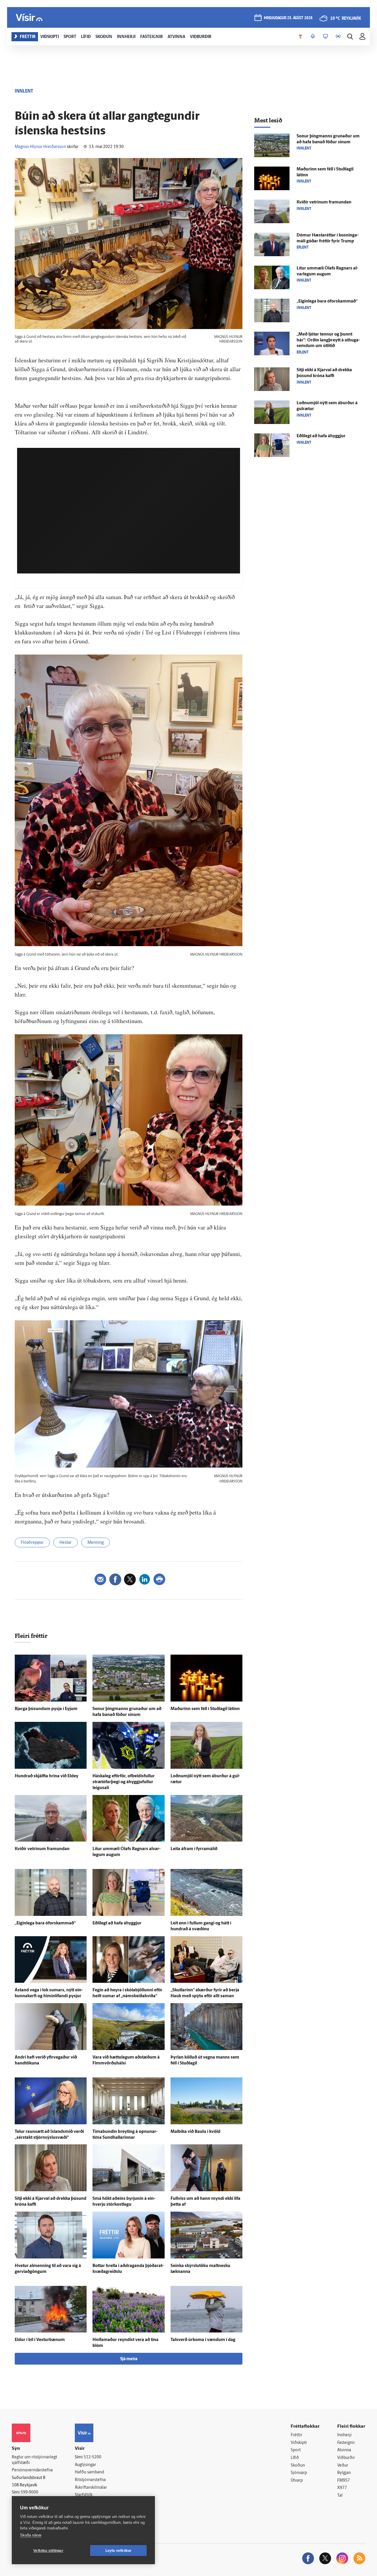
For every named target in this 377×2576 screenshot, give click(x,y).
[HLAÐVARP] (313, 37)
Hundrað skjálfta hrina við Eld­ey (47, 1776)
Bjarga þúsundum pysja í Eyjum (46, 1709)
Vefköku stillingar (48, 2551)
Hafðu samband (89, 2472)
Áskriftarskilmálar (91, 2488)
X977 (342, 2488)
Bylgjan (344, 2473)
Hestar (66, 1543)
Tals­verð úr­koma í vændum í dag (203, 2340)
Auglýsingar (85, 2465)
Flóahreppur (32, 1543)
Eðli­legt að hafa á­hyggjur (117, 1923)
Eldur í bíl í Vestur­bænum (40, 2340)
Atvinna (344, 2450)
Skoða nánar (31, 2535)
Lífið (295, 2458)
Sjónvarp (299, 2473)
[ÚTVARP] (338, 37)
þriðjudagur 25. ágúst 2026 (288, 18)
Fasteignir (346, 2443)
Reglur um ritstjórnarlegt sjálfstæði (34, 2460)
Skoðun (298, 2466)
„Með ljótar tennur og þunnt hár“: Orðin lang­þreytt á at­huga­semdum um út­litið (328, 340)
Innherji (344, 2435)
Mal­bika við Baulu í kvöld (195, 2132)
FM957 (344, 2481)
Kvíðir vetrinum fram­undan (42, 1849)
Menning (96, 1543)
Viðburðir (346, 2458)
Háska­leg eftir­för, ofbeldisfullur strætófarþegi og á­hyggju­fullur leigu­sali (124, 1782)
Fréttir (296, 2435)
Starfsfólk (84, 2495)
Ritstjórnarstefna (90, 2480)
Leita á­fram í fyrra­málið (194, 1849)
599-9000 (29, 2492)
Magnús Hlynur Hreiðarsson (40, 147)
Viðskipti (299, 2443)
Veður (343, 2466)
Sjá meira (129, 2359)
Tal (340, 2496)
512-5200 (92, 2457)
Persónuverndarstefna (32, 2470)
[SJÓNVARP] (325, 37)
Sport (296, 2450)
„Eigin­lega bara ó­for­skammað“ (45, 1923)
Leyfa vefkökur (119, 2551)
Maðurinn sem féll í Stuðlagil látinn (205, 1709)
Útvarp (297, 2481)
